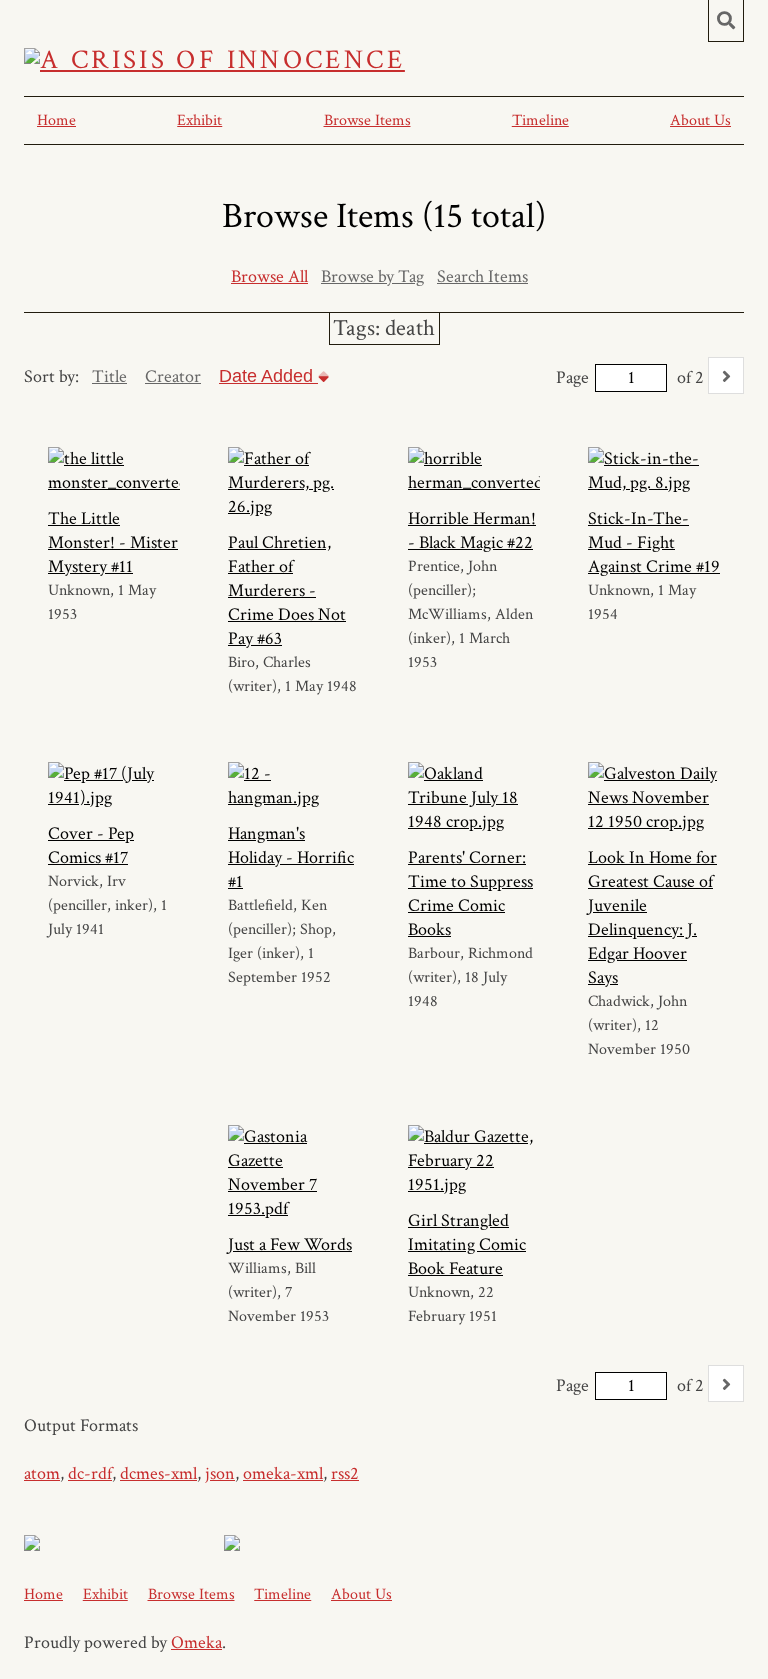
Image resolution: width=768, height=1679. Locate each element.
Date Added (268, 376)
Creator (173, 376)
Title (109, 376)
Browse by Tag (372, 276)
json (220, 1473)
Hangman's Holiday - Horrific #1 (291, 857)
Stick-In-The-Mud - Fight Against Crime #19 (654, 542)
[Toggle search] (726, 21)
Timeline (540, 120)
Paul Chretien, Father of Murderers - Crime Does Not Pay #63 (287, 590)
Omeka (196, 1642)
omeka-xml (283, 1473)
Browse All (269, 276)
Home (56, 120)
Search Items (482, 276)
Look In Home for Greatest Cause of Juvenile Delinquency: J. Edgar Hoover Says (652, 917)
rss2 (345, 1473)
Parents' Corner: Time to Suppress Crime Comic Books (470, 893)
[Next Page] (726, 375)
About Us (700, 120)
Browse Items (367, 120)
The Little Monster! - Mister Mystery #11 (113, 542)
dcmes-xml (158, 1473)
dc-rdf (90, 1473)
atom (42, 1473)
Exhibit (199, 120)
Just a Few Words (290, 1244)
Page (572, 377)
